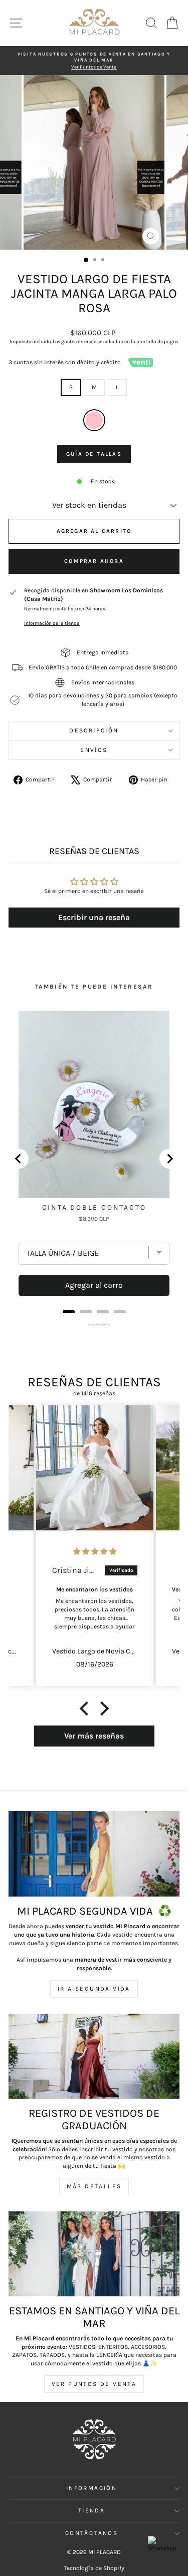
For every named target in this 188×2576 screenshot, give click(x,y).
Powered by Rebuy (94, 1324)
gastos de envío (79, 342)
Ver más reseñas (94, 1736)
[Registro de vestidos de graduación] (94, 2056)
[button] (86, 1708)
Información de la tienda (52, 623)
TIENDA (91, 2510)
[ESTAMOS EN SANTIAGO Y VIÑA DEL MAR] (94, 2254)
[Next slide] (169, 1159)
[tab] (69, 1312)
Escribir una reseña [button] (94, 917)
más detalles (94, 2186)
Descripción (94, 730)
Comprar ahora (94, 561)
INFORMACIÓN (91, 2488)
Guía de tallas (94, 454)
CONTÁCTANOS (91, 2533)
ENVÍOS (94, 750)
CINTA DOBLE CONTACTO (94, 1207)
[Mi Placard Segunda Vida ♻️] (94, 1854)
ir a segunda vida (94, 1989)
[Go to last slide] (19, 1159)
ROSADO (94, 420)
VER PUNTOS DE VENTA (94, 2384)
